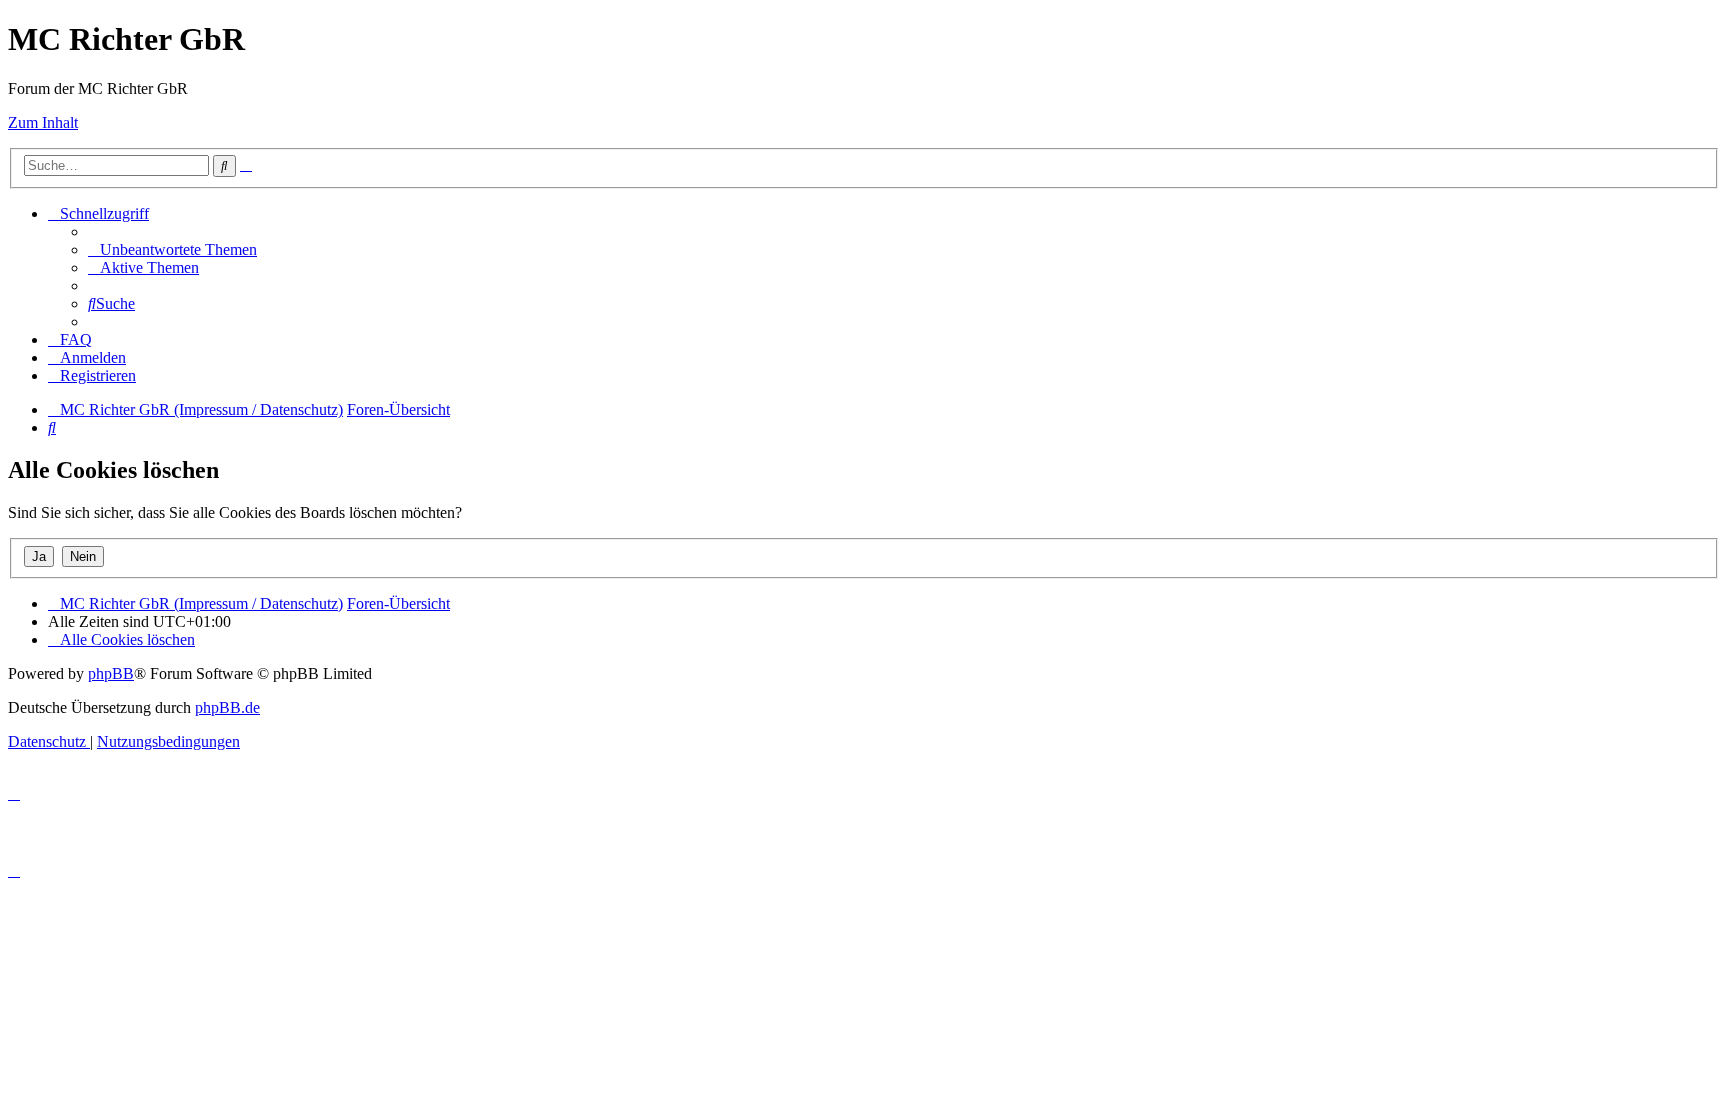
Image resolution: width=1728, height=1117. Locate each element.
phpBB (111, 673)
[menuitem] (172, 249)
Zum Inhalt (43, 122)
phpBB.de (227, 707)
